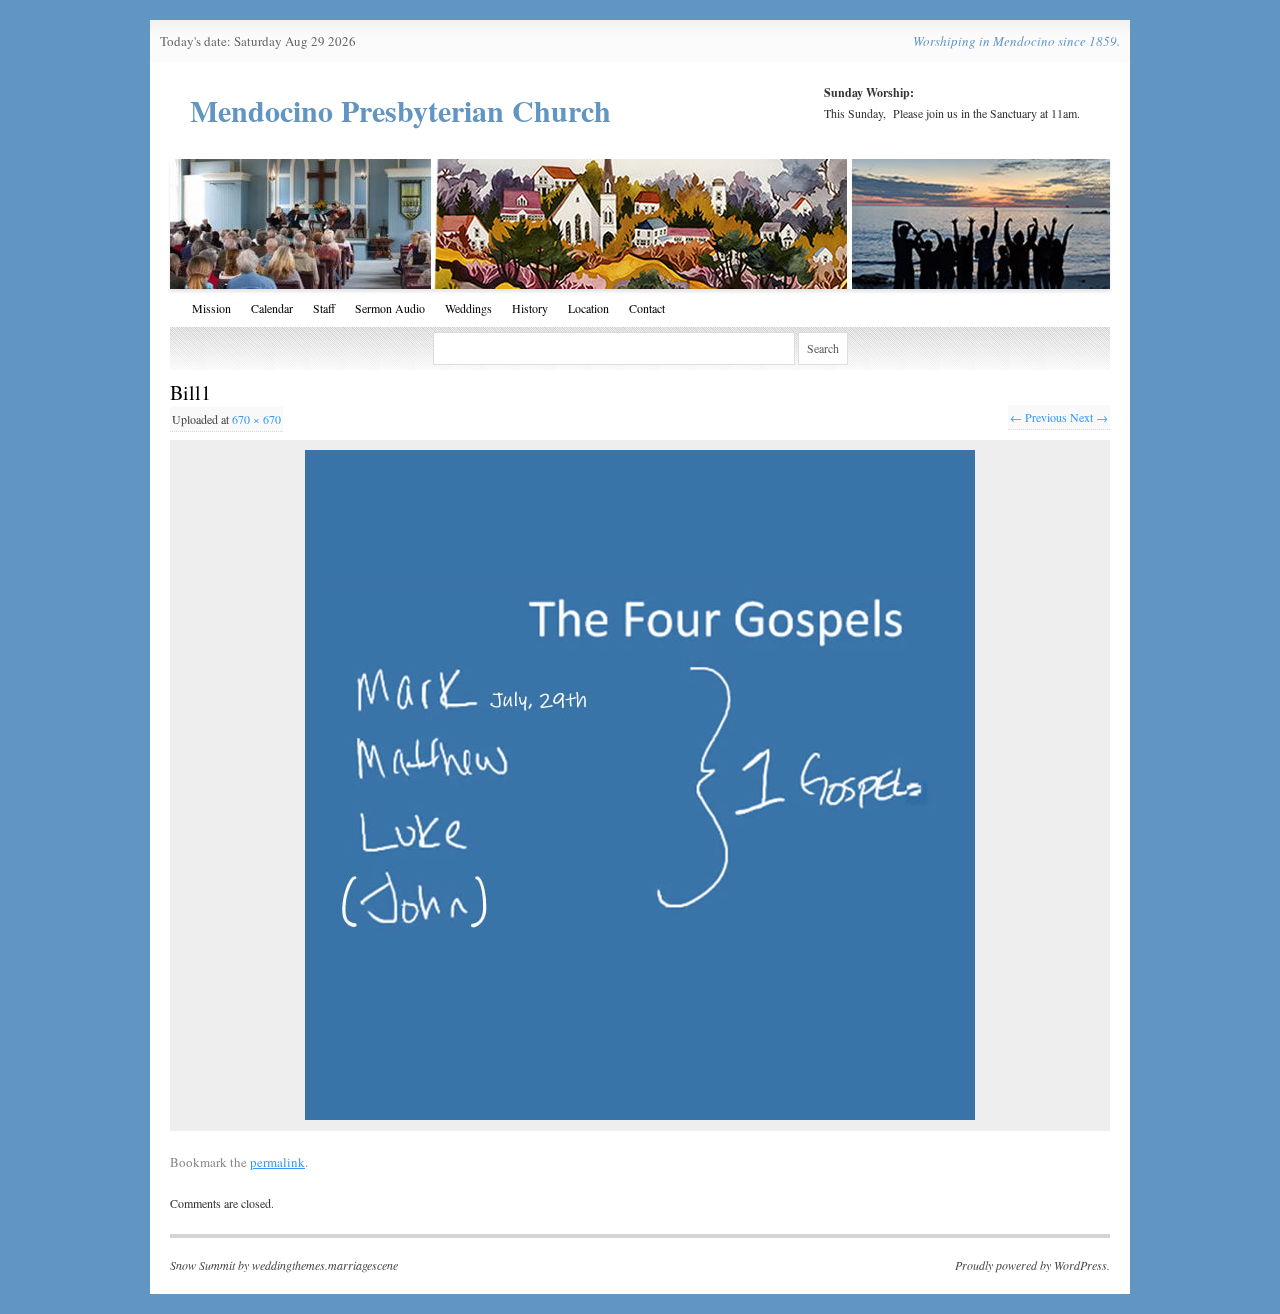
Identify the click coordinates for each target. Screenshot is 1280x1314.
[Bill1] (640, 785)
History (530, 308)
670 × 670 (256, 419)
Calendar (272, 308)
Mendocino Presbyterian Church (400, 110)
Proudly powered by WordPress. (1032, 1265)
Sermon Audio (390, 308)
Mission (211, 308)
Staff (324, 308)
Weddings (468, 308)
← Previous (1038, 417)
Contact (647, 308)
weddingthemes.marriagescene (325, 1265)
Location (588, 308)
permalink (277, 1162)
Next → (1089, 417)
